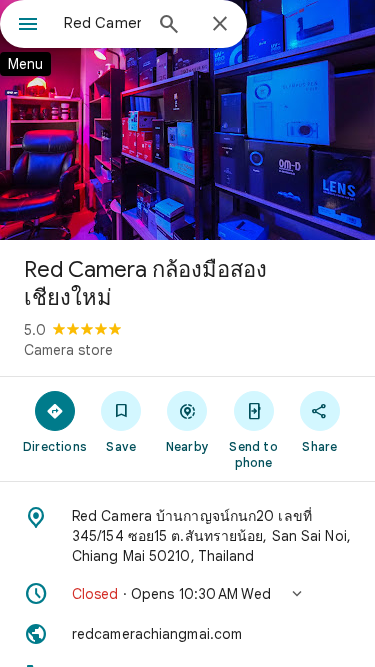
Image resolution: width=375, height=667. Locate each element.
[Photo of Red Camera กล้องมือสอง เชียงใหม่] (187, 120)
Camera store (68, 350)
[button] (187, 594)
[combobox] (102, 23)
